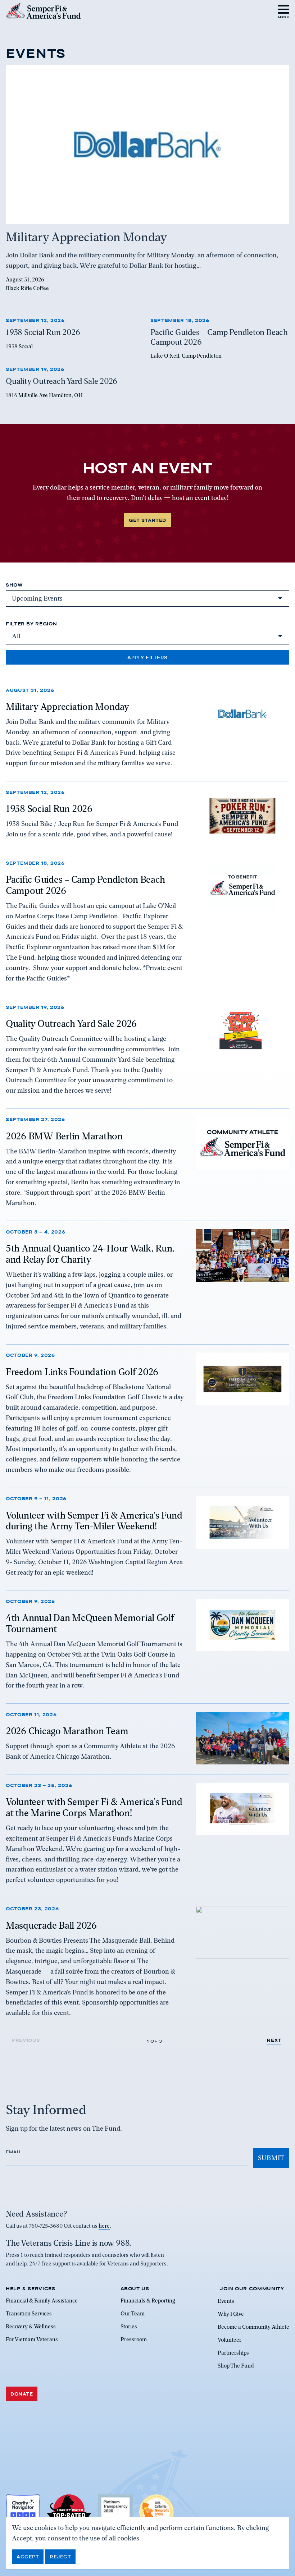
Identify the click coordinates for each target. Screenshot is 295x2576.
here (104, 2226)
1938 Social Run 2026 (49, 809)
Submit (271, 2158)
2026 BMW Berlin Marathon (64, 1136)
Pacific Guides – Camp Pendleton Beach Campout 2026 (85, 885)
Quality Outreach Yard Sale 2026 (71, 1024)
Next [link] (274, 2040)
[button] (284, 11)
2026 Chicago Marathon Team (67, 1731)
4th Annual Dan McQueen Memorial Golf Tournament (90, 1623)
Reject (60, 2557)
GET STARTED (147, 520)
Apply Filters (147, 657)
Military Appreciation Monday (67, 707)
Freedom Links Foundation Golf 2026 (82, 1372)
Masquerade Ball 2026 (51, 1925)
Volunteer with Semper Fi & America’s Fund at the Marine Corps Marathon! (94, 1807)
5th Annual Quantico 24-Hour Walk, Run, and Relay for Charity (90, 1254)
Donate (22, 2394)
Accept (28, 2557)
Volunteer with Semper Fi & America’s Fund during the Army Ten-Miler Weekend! (94, 1521)
